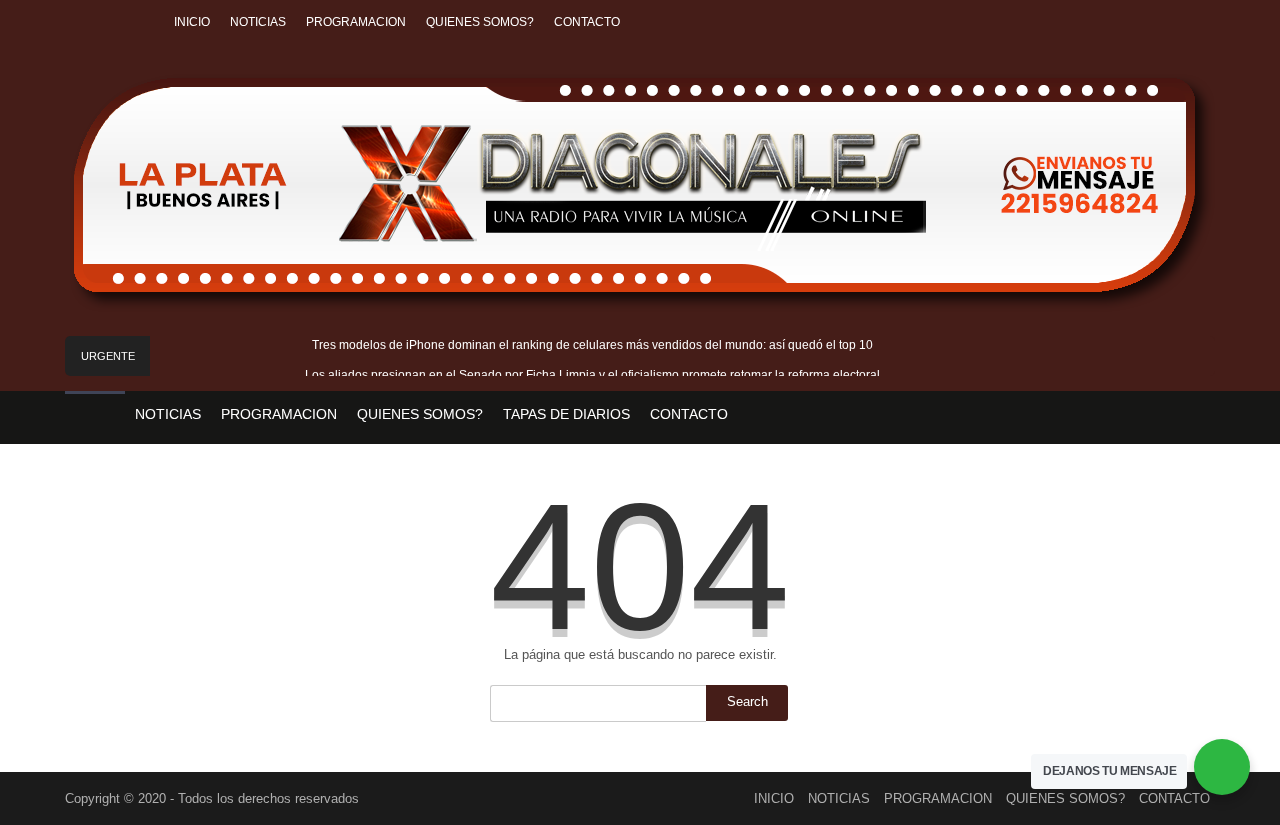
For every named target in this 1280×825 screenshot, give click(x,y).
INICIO (192, 22)
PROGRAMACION (356, 22)
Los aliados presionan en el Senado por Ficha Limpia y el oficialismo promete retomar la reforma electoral (592, 375)
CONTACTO (587, 22)
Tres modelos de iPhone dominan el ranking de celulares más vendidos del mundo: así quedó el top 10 (592, 345)
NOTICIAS (258, 22)
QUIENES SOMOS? (480, 22)
